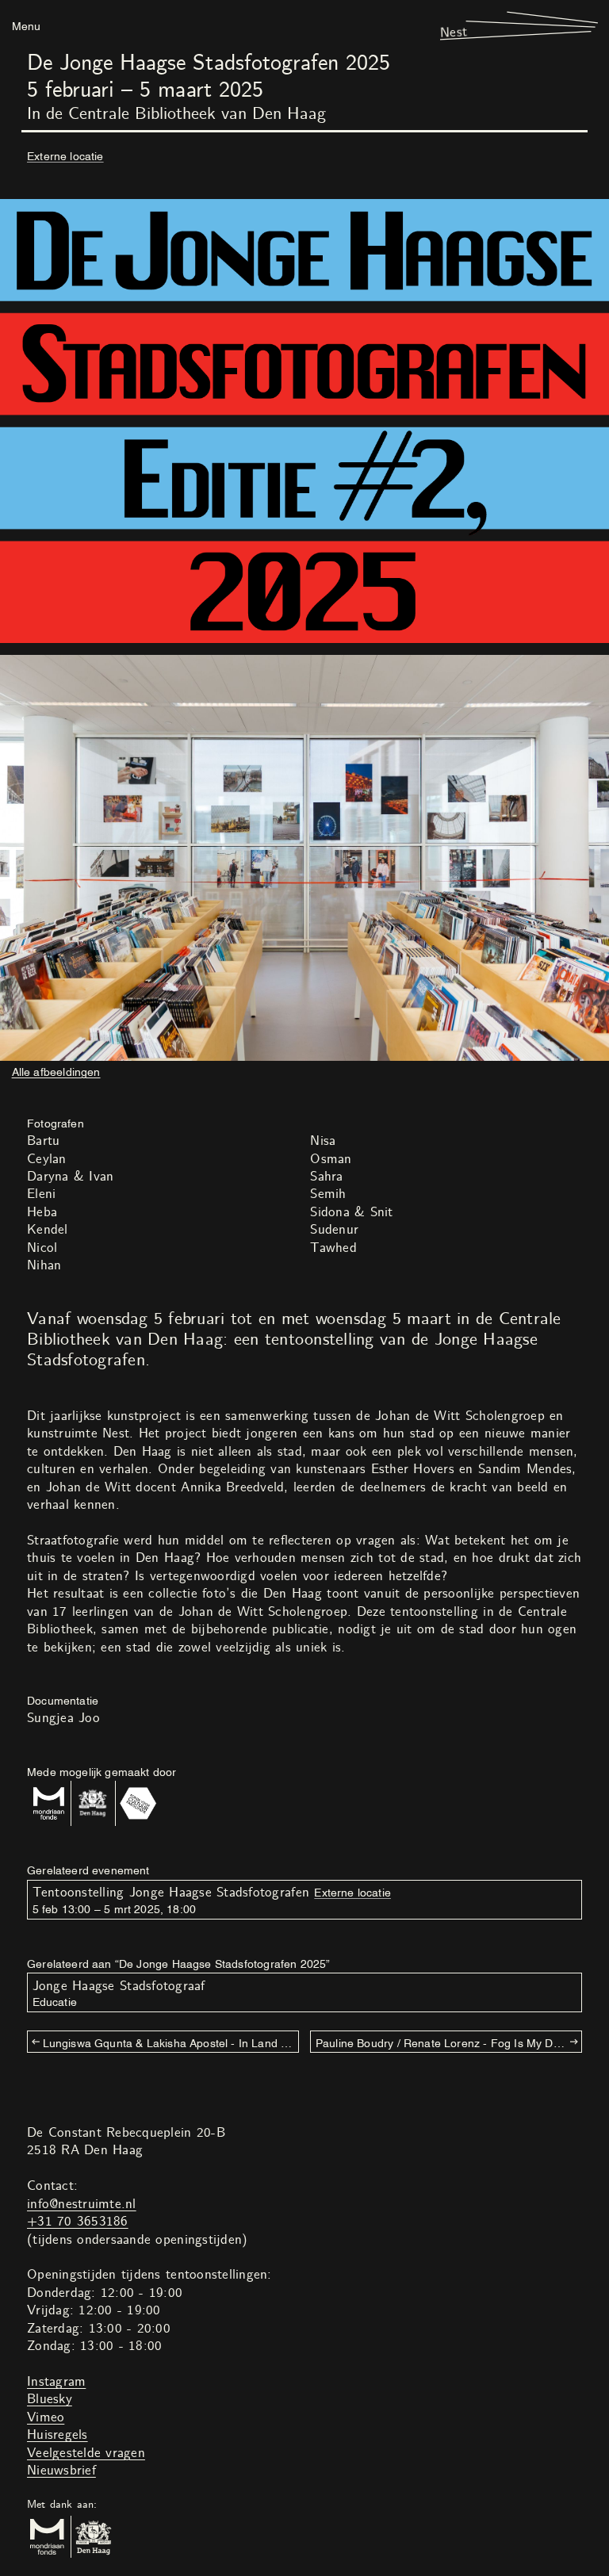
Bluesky (50, 2399)
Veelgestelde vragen (86, 2453)
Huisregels (57, 2435)
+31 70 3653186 (78, 2222)
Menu (26, 25)
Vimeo (46, 2417)
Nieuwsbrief (61, 2471)
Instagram (56, 2382)
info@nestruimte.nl (82, 2204)
